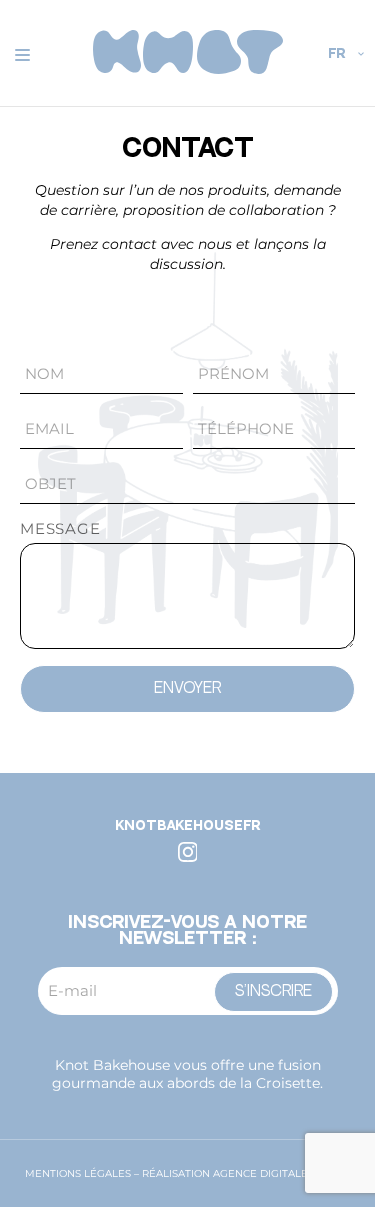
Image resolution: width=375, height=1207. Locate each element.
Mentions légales (78, 1173)
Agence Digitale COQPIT (281, 1173)
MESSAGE (60, 528)
